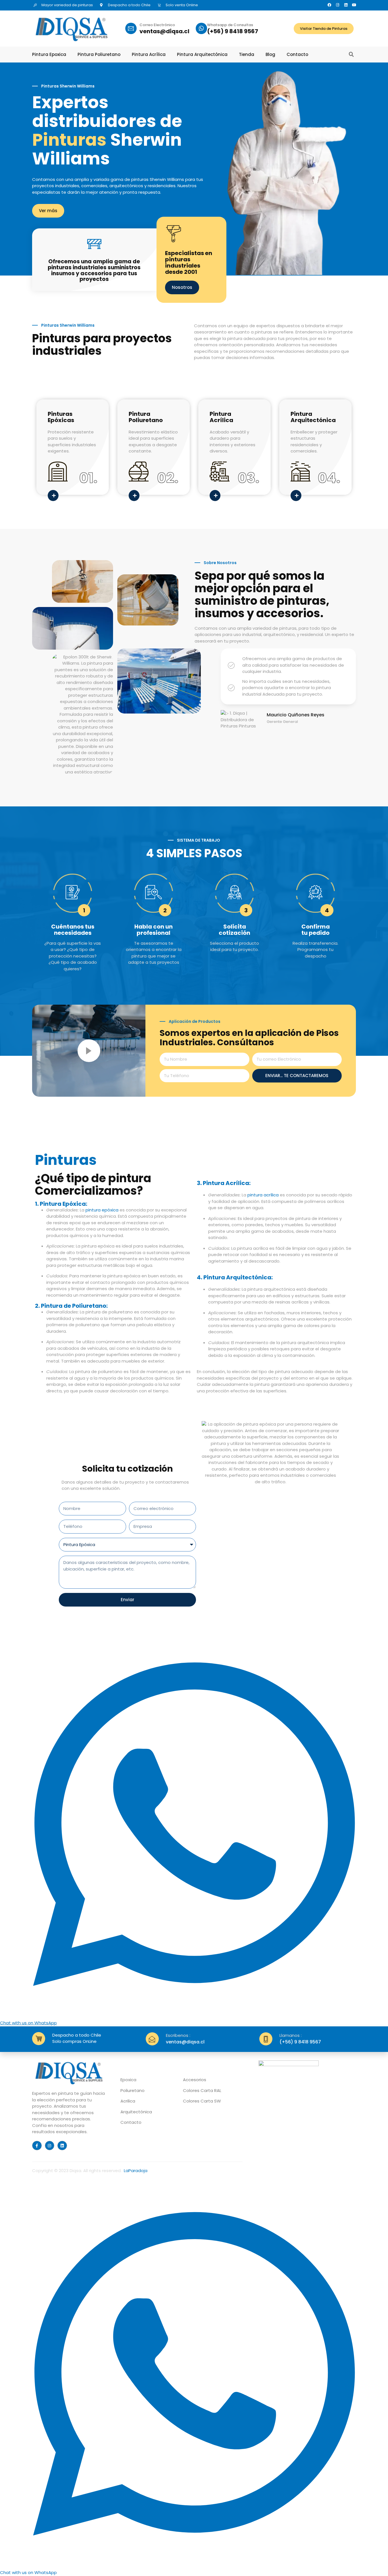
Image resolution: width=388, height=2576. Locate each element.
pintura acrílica (263, 1195)
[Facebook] (329, 5)
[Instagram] (338, 5)
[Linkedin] (346, 5)
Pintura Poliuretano (99, 55)
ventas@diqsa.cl (164, 31)
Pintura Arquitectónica (202, 55)
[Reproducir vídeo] (89, 1051)
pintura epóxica (102, 1210)
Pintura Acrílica (149, 55)
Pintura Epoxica (49, 55)
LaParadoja (136, 2171)
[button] (351, 55)
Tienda (247, 55)
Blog (270, 55)
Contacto (297, 55)
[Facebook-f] (37, 2146)
